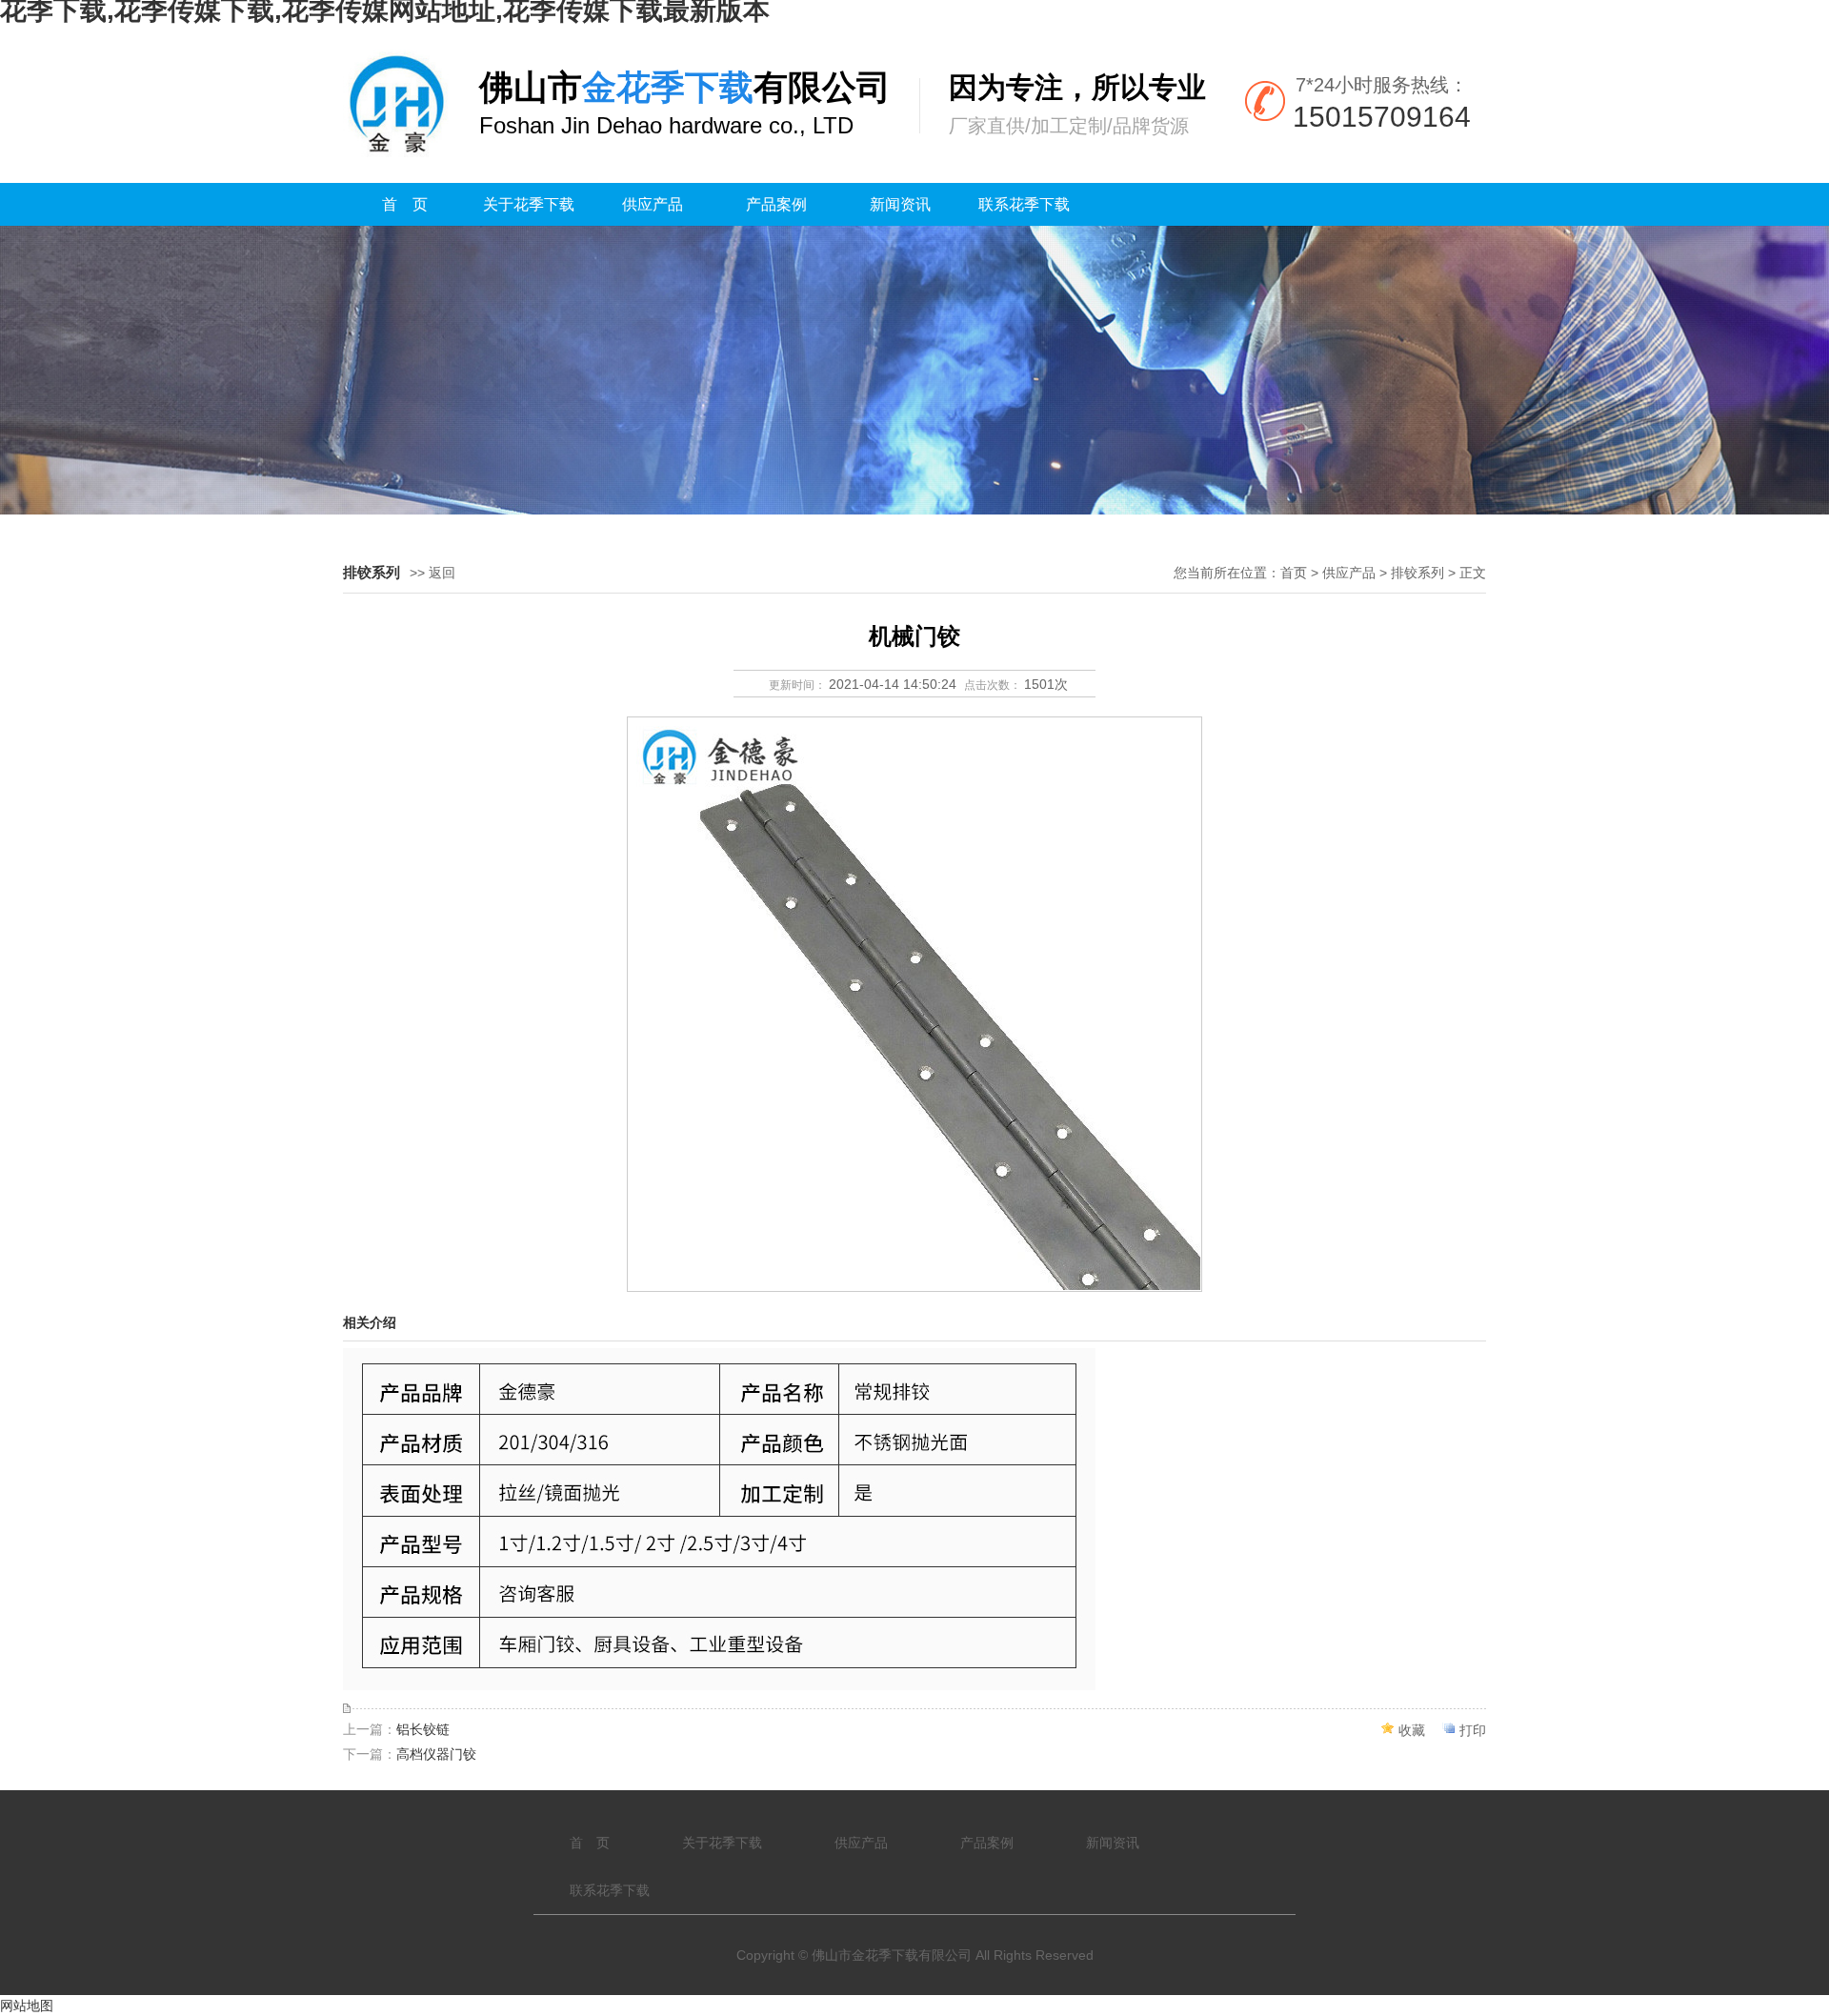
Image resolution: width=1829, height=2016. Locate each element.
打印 (1473, 1730)
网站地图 (27, 2006)
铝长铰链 (423, 1729)
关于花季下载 (529, 204)
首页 (1294, 573)
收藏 (1412, 1730)
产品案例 (776, 204)
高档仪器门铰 (436, 1754)
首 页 (405, 204)
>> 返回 (432, 573)
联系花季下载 (1024, 204)
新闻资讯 (900, 204)
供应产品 (653, 204)
